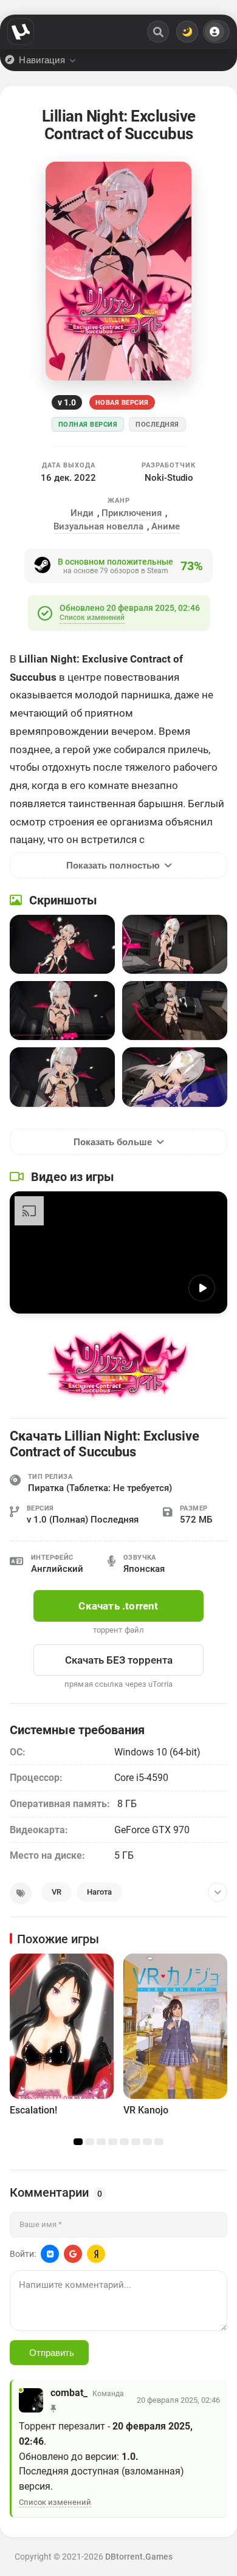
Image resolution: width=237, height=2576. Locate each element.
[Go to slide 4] (113, 2142)
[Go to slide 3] (101, 2142)
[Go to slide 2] (90, 2142)
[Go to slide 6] (136, 2142)
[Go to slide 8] (159, 2142)
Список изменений (92, 618)
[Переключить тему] (187, 32)
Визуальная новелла (98, 526)
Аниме (166, 526)
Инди (82, 513)
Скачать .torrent (118, 1606)
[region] (118, 2046)
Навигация (42, 60)
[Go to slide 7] (147, 2142)
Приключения (132, 513)
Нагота (99, 1892)
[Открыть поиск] (158, 32)
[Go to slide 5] (124, 2142)
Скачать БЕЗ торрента (119, 1660)
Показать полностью (113, 865)
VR (57, 1892)
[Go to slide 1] (78, 2142)
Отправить (52, 2353)
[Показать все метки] (218, 1892)
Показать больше (113, 1142)
